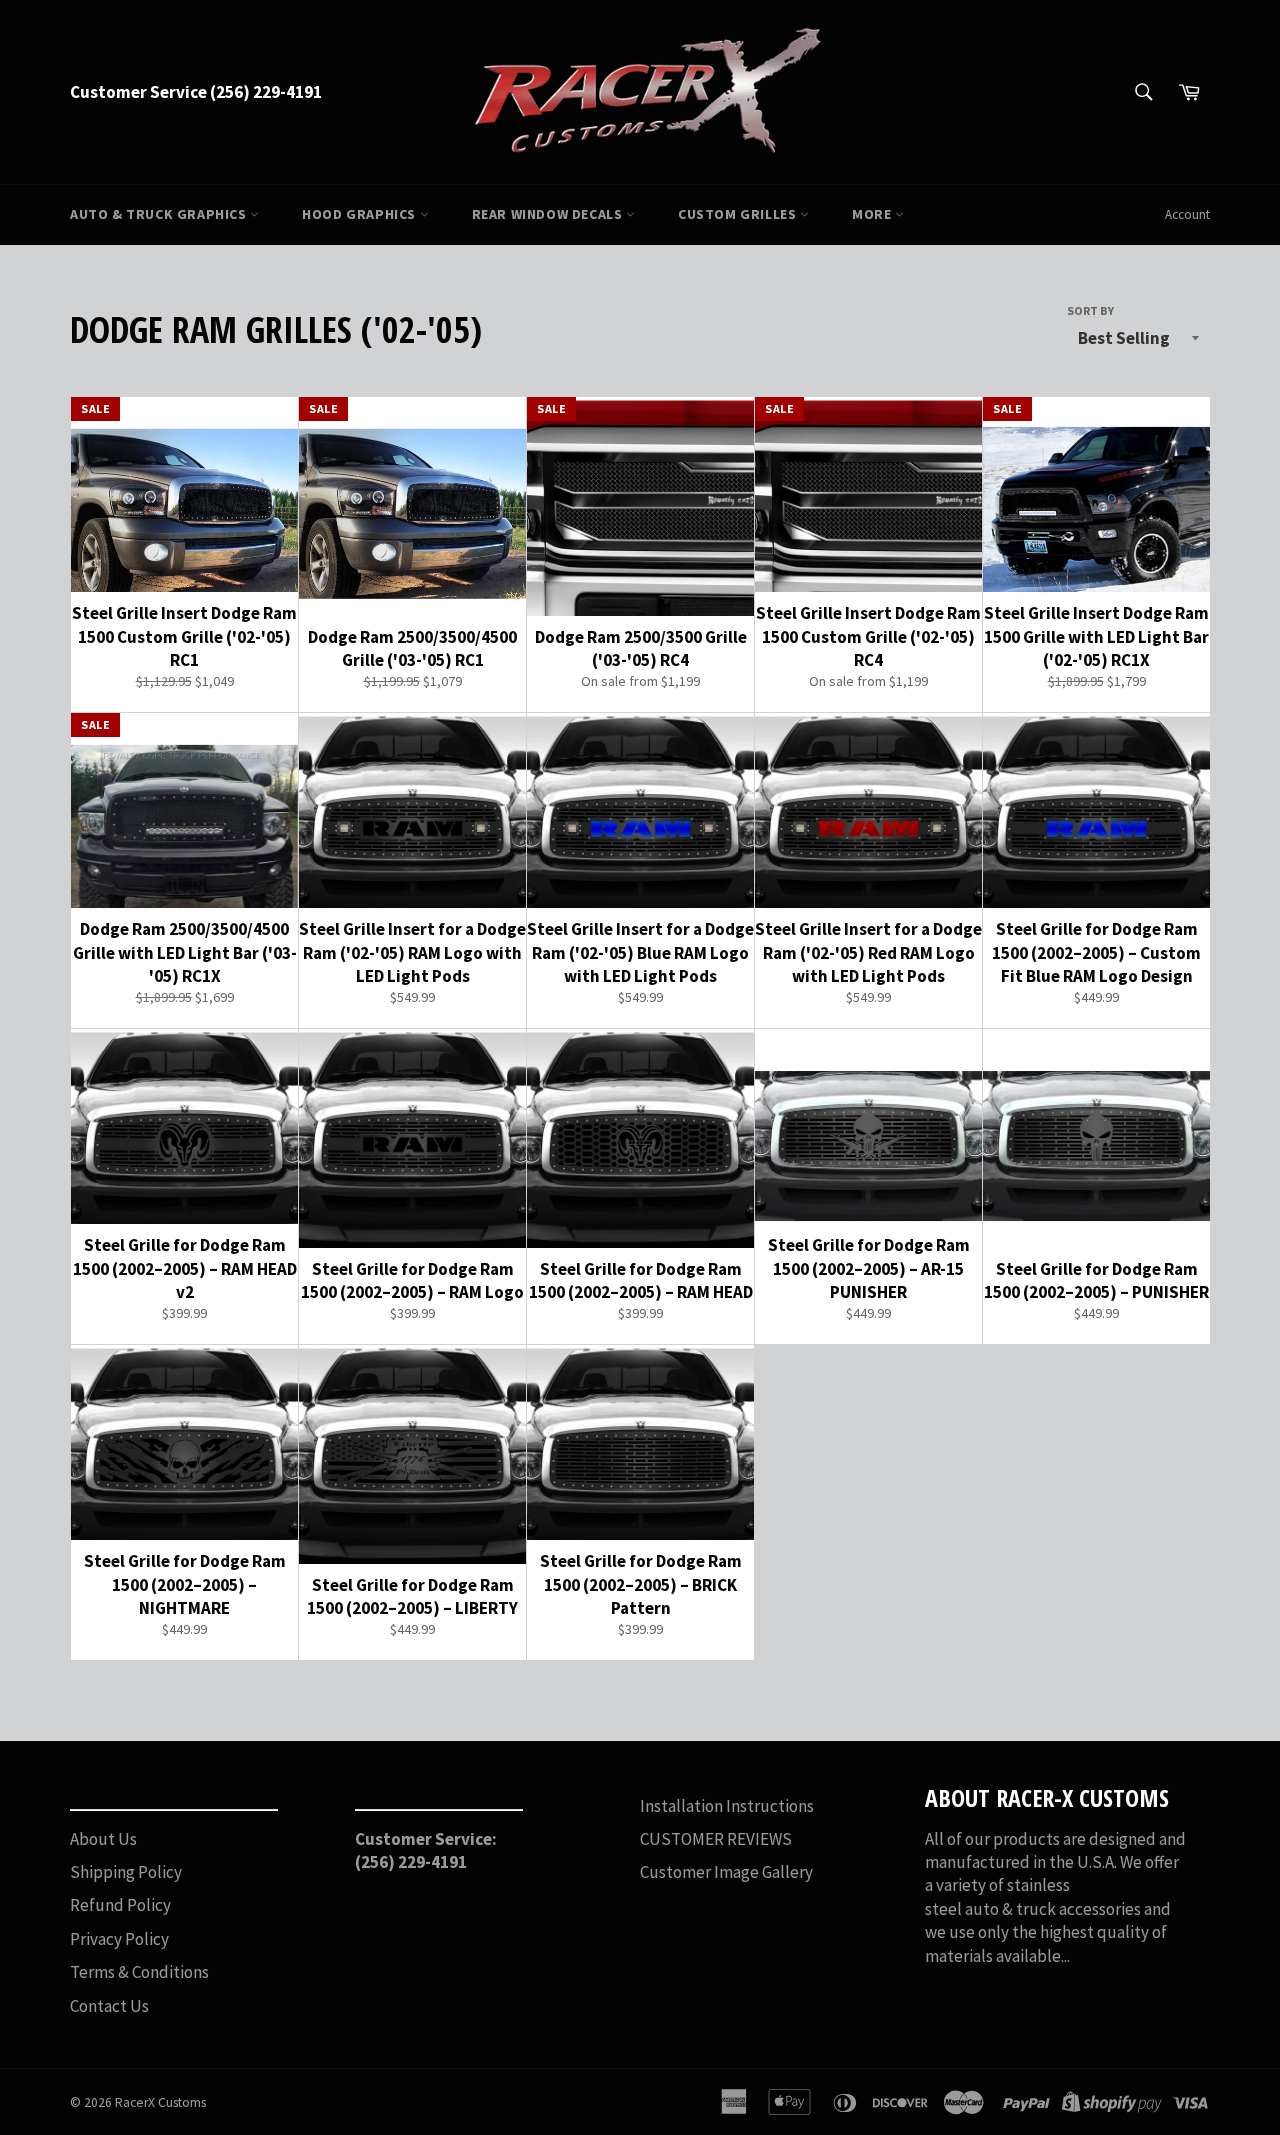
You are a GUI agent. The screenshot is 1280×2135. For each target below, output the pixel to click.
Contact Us (109, 2006)
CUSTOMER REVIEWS (716, 1839)
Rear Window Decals (549, 214)
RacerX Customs (160, 2102)
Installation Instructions (727, 1806)
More (873, 214)
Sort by (1090, 310)
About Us (103, 1839)
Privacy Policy (119, 1939)
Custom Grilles (739, 214)
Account (1187, 214)
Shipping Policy (126, 1872)
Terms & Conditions (139, 1972)
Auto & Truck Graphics (160, 214)
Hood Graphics (360, 214)
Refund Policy (120, 1905)
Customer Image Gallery (726, 1872)
